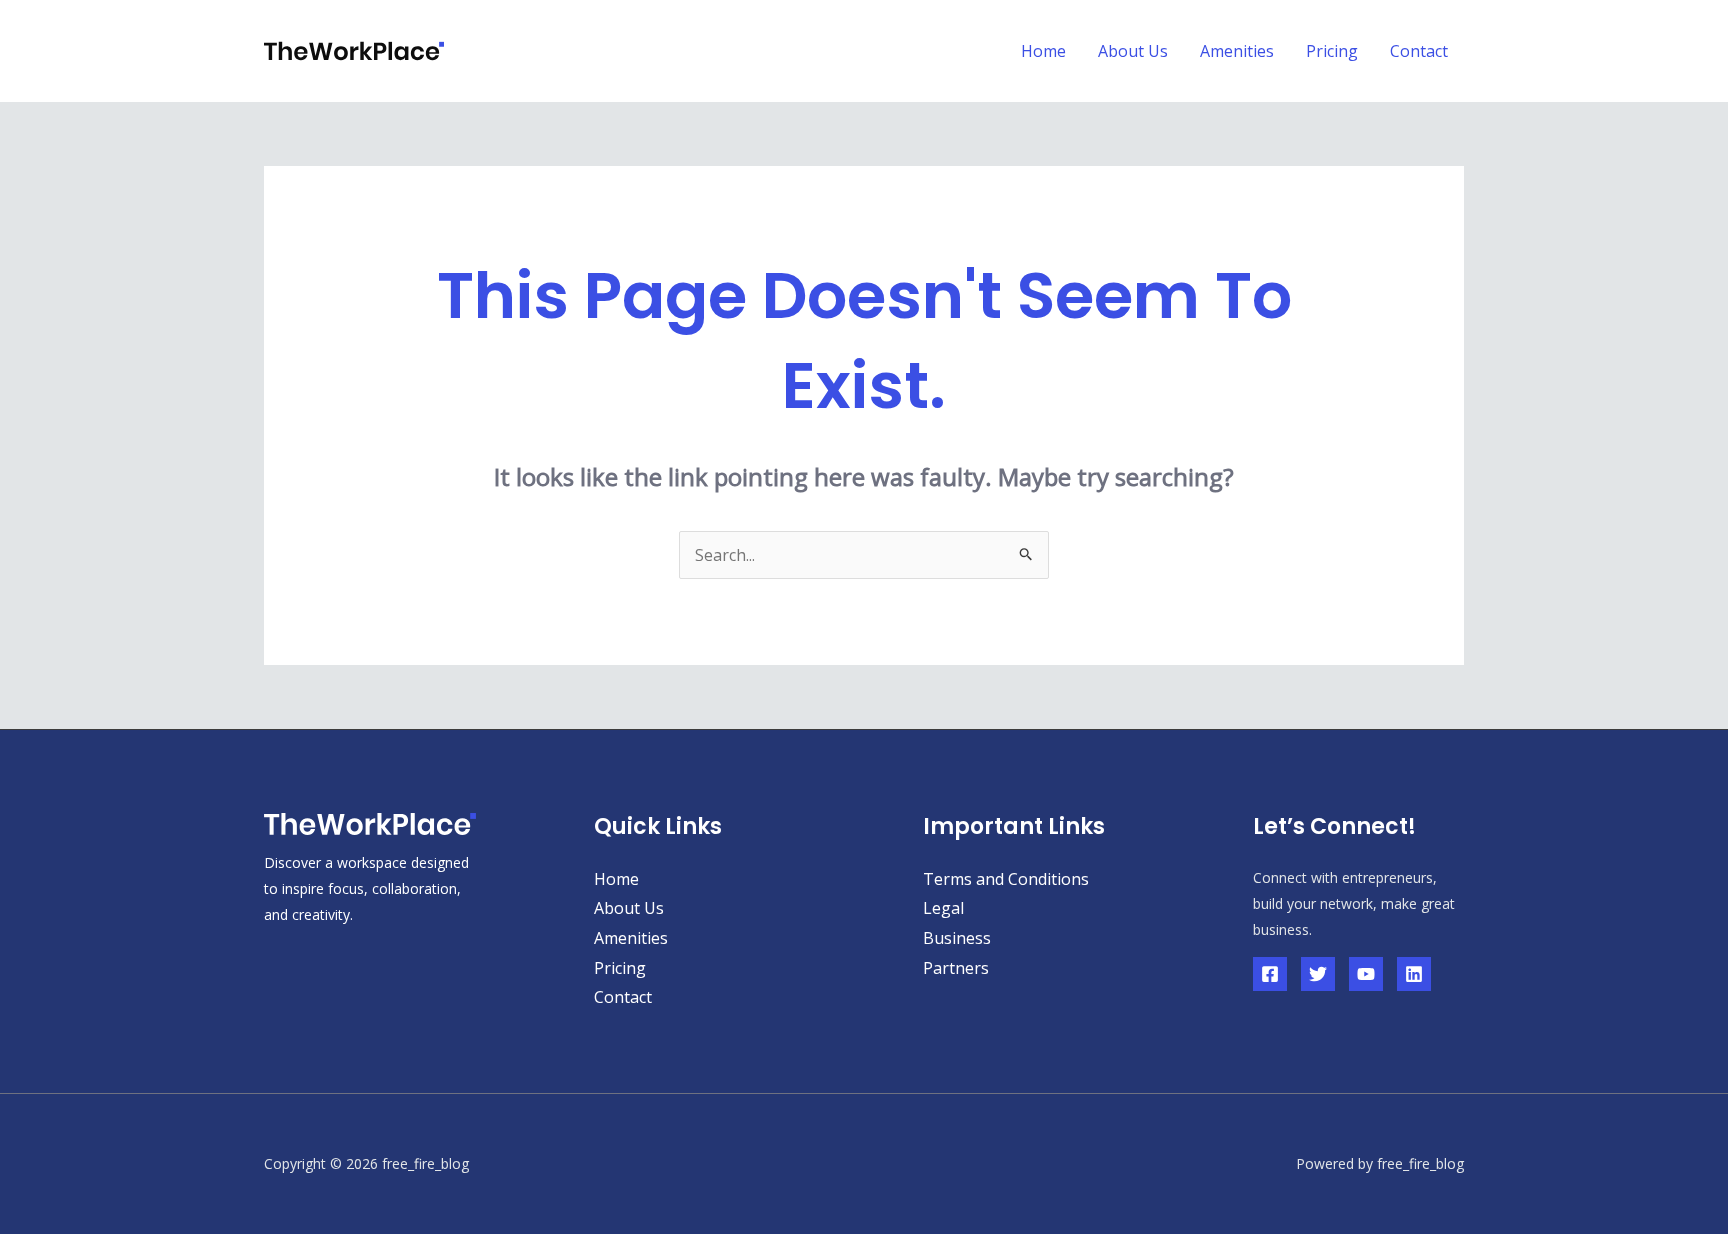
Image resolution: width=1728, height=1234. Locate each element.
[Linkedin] (1414, 974)
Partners (956, 968)
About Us (1133, 51)
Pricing (1332, 51)
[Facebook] (1270, 974)
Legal (943, 908)
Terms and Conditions (1006, 879)
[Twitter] (1318, 974)
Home (1043, 51)
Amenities (1237, 51)
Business (957, 938)
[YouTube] (1366, 974)
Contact (1419, 51)
